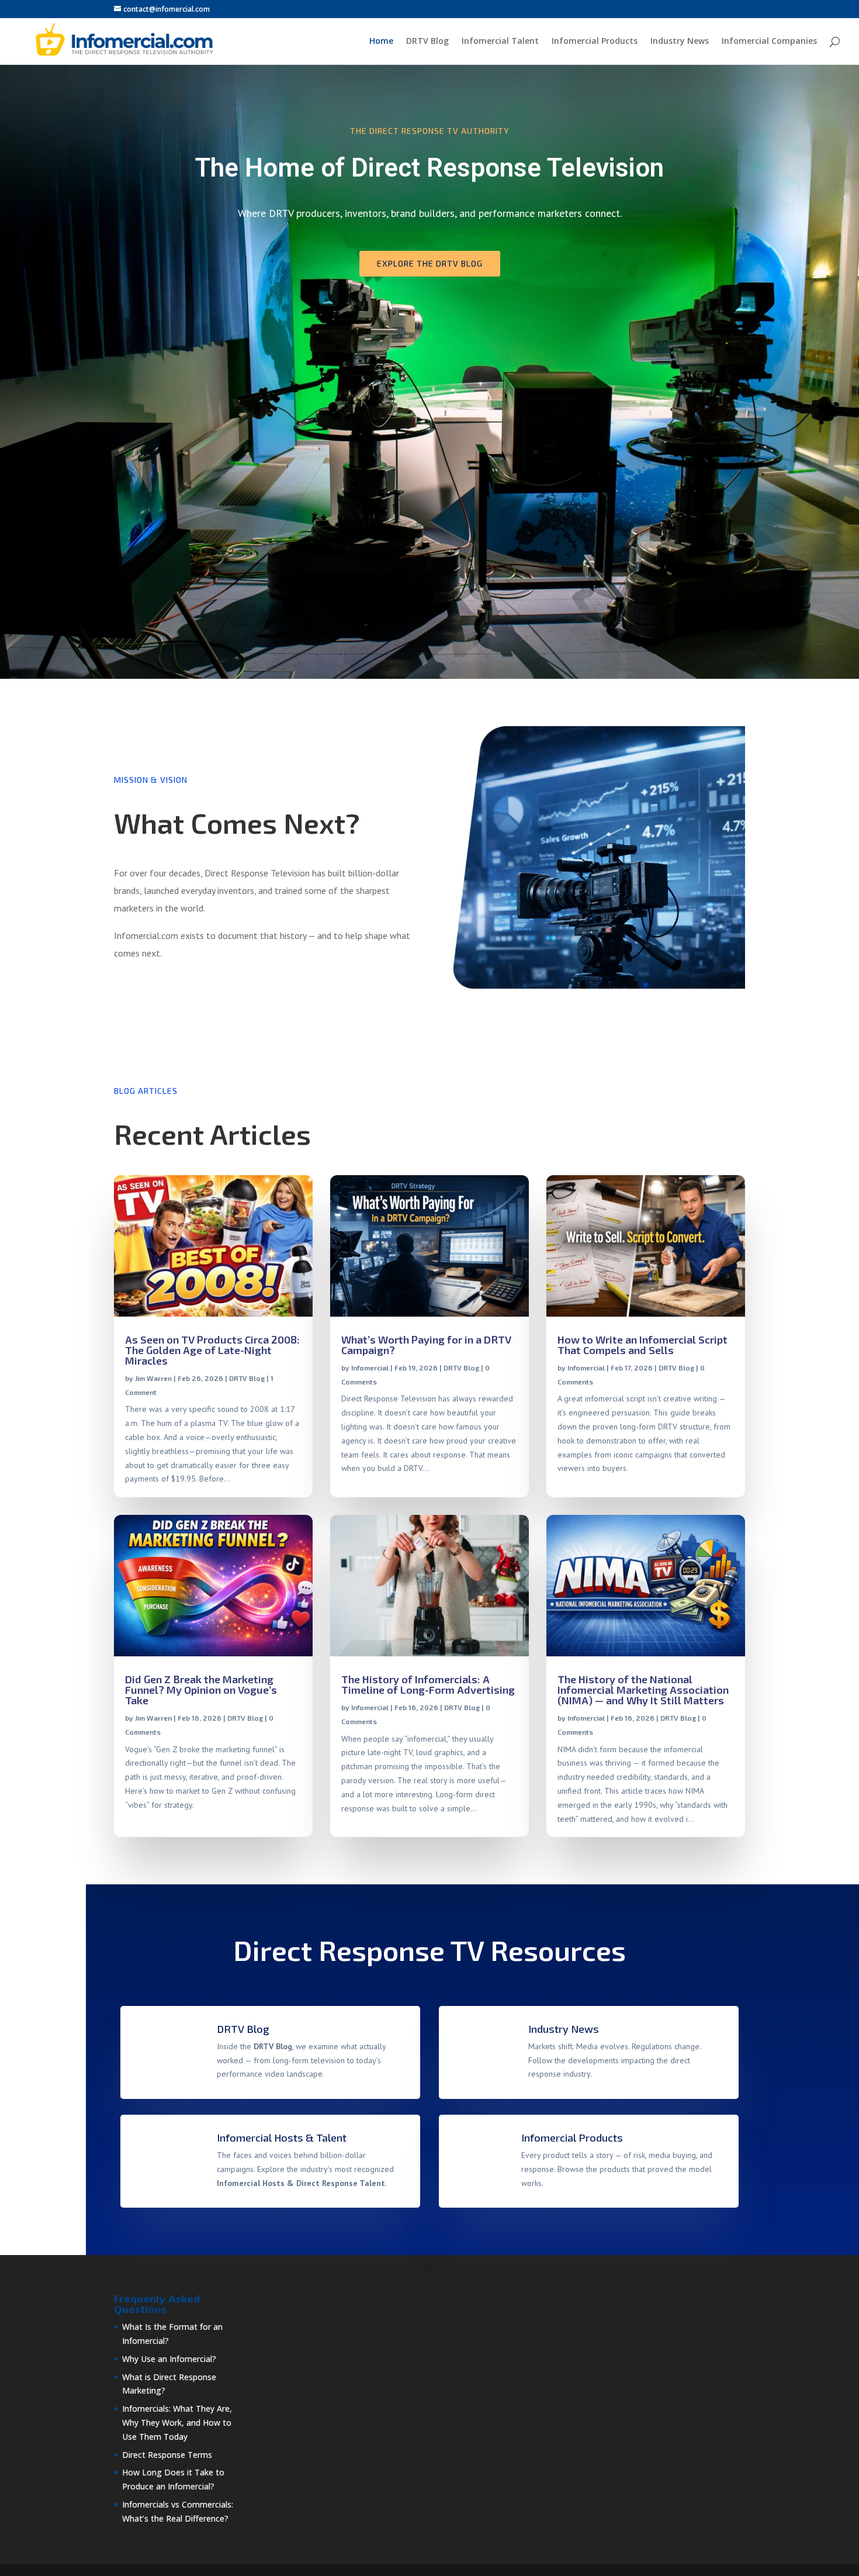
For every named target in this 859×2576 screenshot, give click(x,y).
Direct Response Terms (167, 2455)
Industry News (680, 42)
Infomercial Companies (769, 42)
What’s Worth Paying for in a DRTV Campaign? (426, 1345)
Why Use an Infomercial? (169, 2359)
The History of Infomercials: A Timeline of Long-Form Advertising (428, 1684)
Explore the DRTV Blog (430, 263)
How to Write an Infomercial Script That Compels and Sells (642, 1345)
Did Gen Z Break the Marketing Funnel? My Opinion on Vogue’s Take (201, 1690)
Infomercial (370, 1368)
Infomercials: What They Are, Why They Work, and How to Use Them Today (177, 2423)
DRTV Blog (427, 42)
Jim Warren (153, 1378)
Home (381, 42)
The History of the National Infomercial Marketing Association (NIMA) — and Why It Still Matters (643, 1690)
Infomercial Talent (500, 42)
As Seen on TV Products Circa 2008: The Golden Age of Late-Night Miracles (212, 1350)
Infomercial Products (595, 42)
